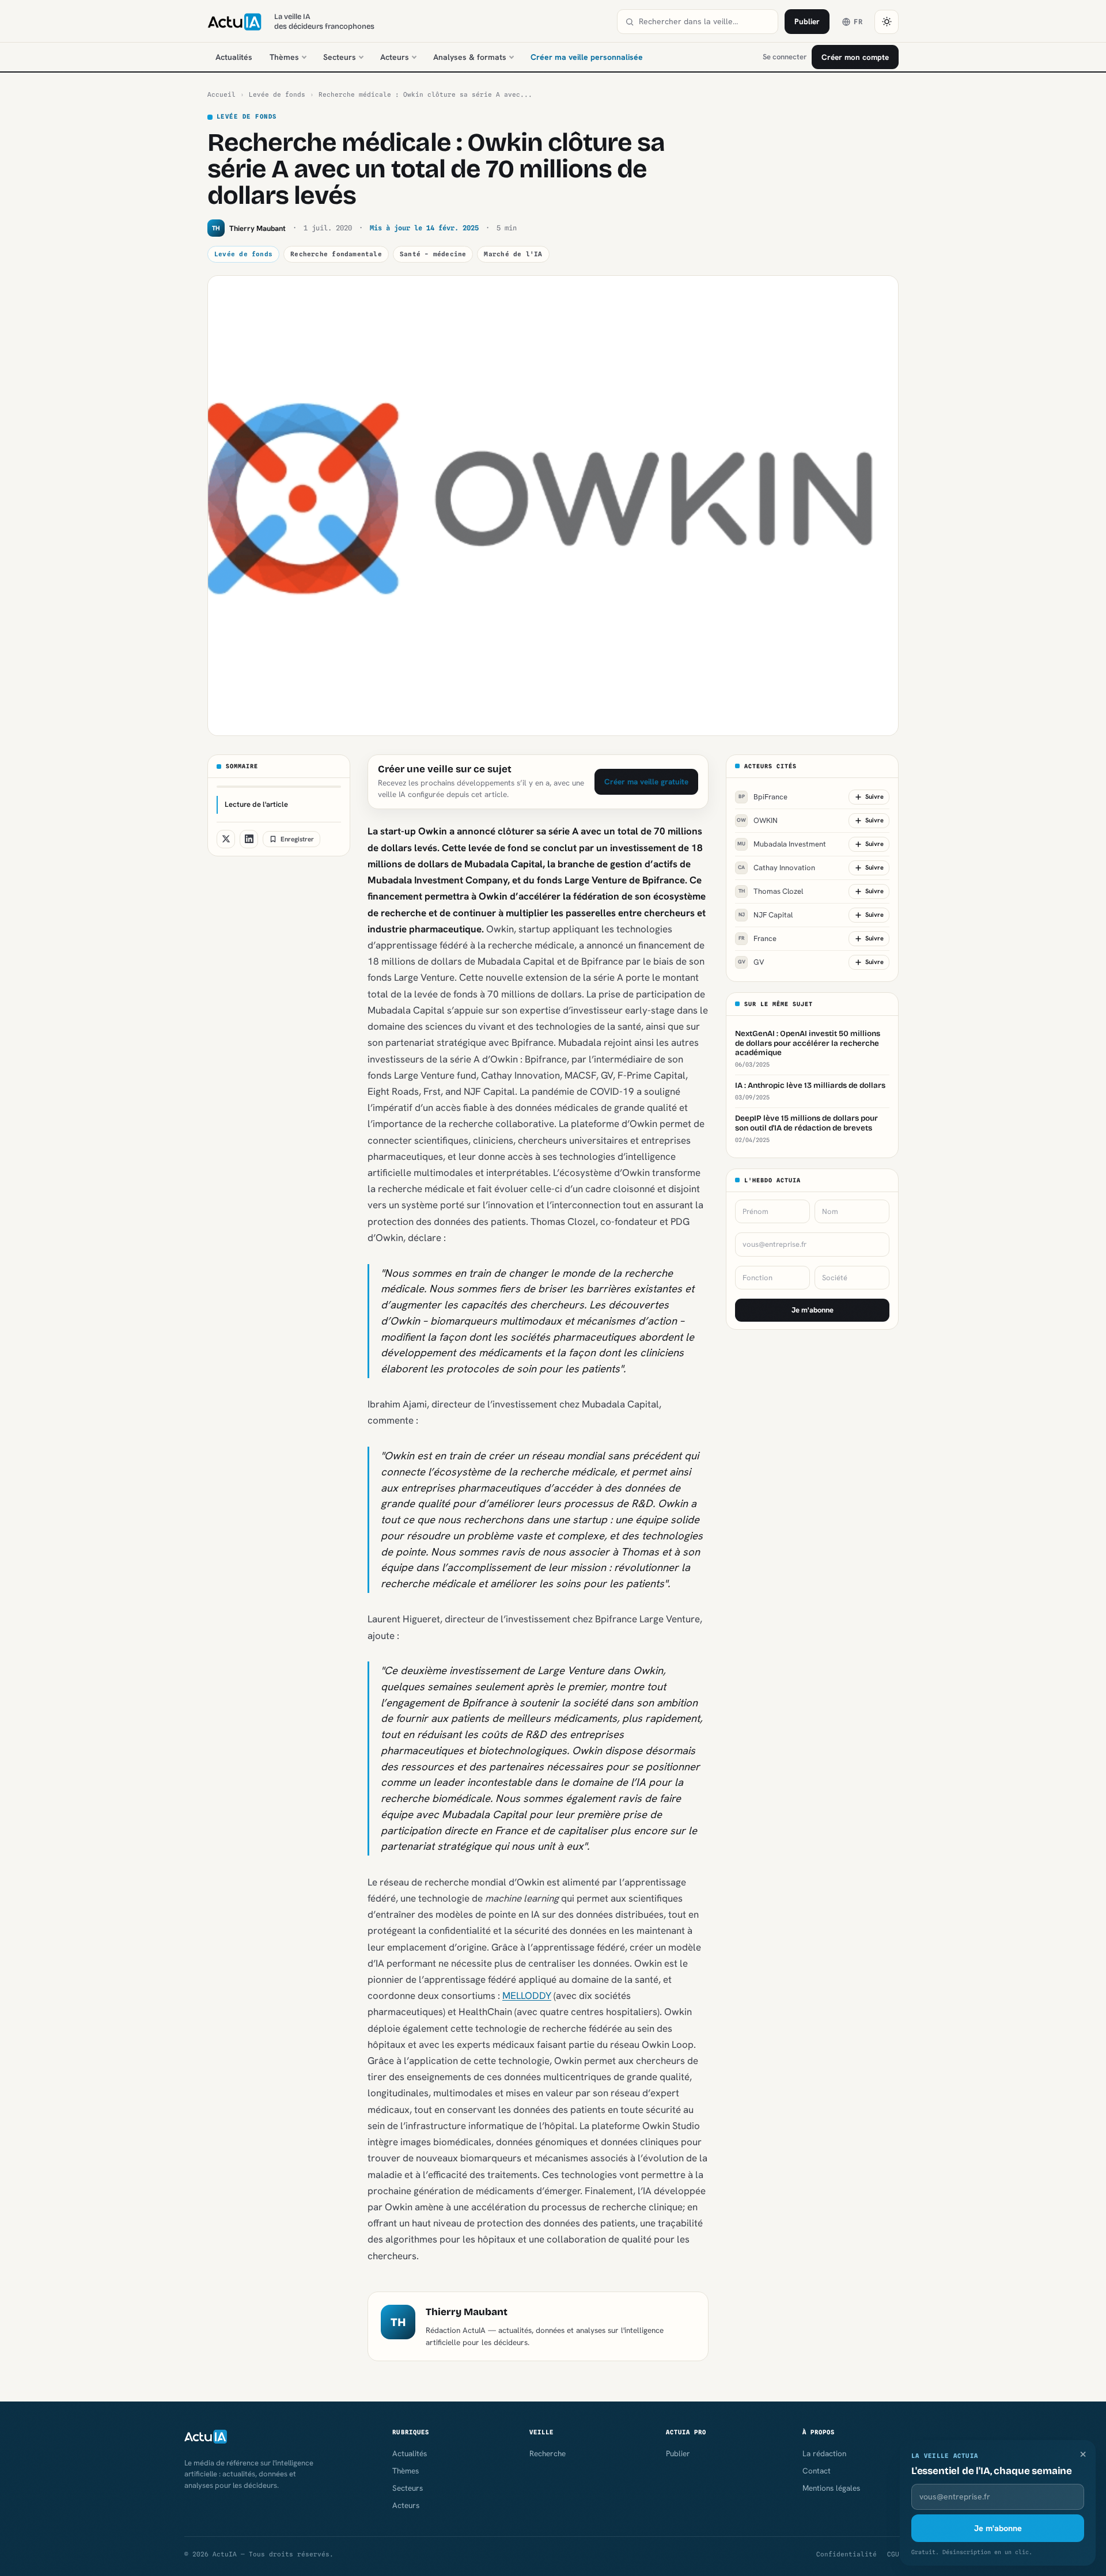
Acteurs (395, 57)
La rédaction (824, 2453)
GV (751, 962)
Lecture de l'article (256, 804)
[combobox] (704, 22)
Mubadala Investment (782, 844)
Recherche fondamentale (336, 254)
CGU (893, 2554)
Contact (817, 2471)
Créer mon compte (855, 57)
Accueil (221, 94)
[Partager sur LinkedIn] (249, 839)
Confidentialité (846, 2554)
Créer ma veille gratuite (646, 781)
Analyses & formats (470, 57)
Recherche (548, 2453)
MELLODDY (527, 1995)
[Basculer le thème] (887, 22)
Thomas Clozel (771, 891)
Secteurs (340, 57)
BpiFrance (763, 797)
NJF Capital (766, 915)
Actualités (234, 57)
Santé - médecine (433, 254)
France (758, 938)
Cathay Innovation (777, 868)
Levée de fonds (277, 94)
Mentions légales (831, 2488)
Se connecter (785, 57)
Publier (807, 21)
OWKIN (757, 820)
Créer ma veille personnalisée (587, 57)
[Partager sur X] (226, 839)
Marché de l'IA (513, 254)
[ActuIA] (234, 22)
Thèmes (284, 57)
